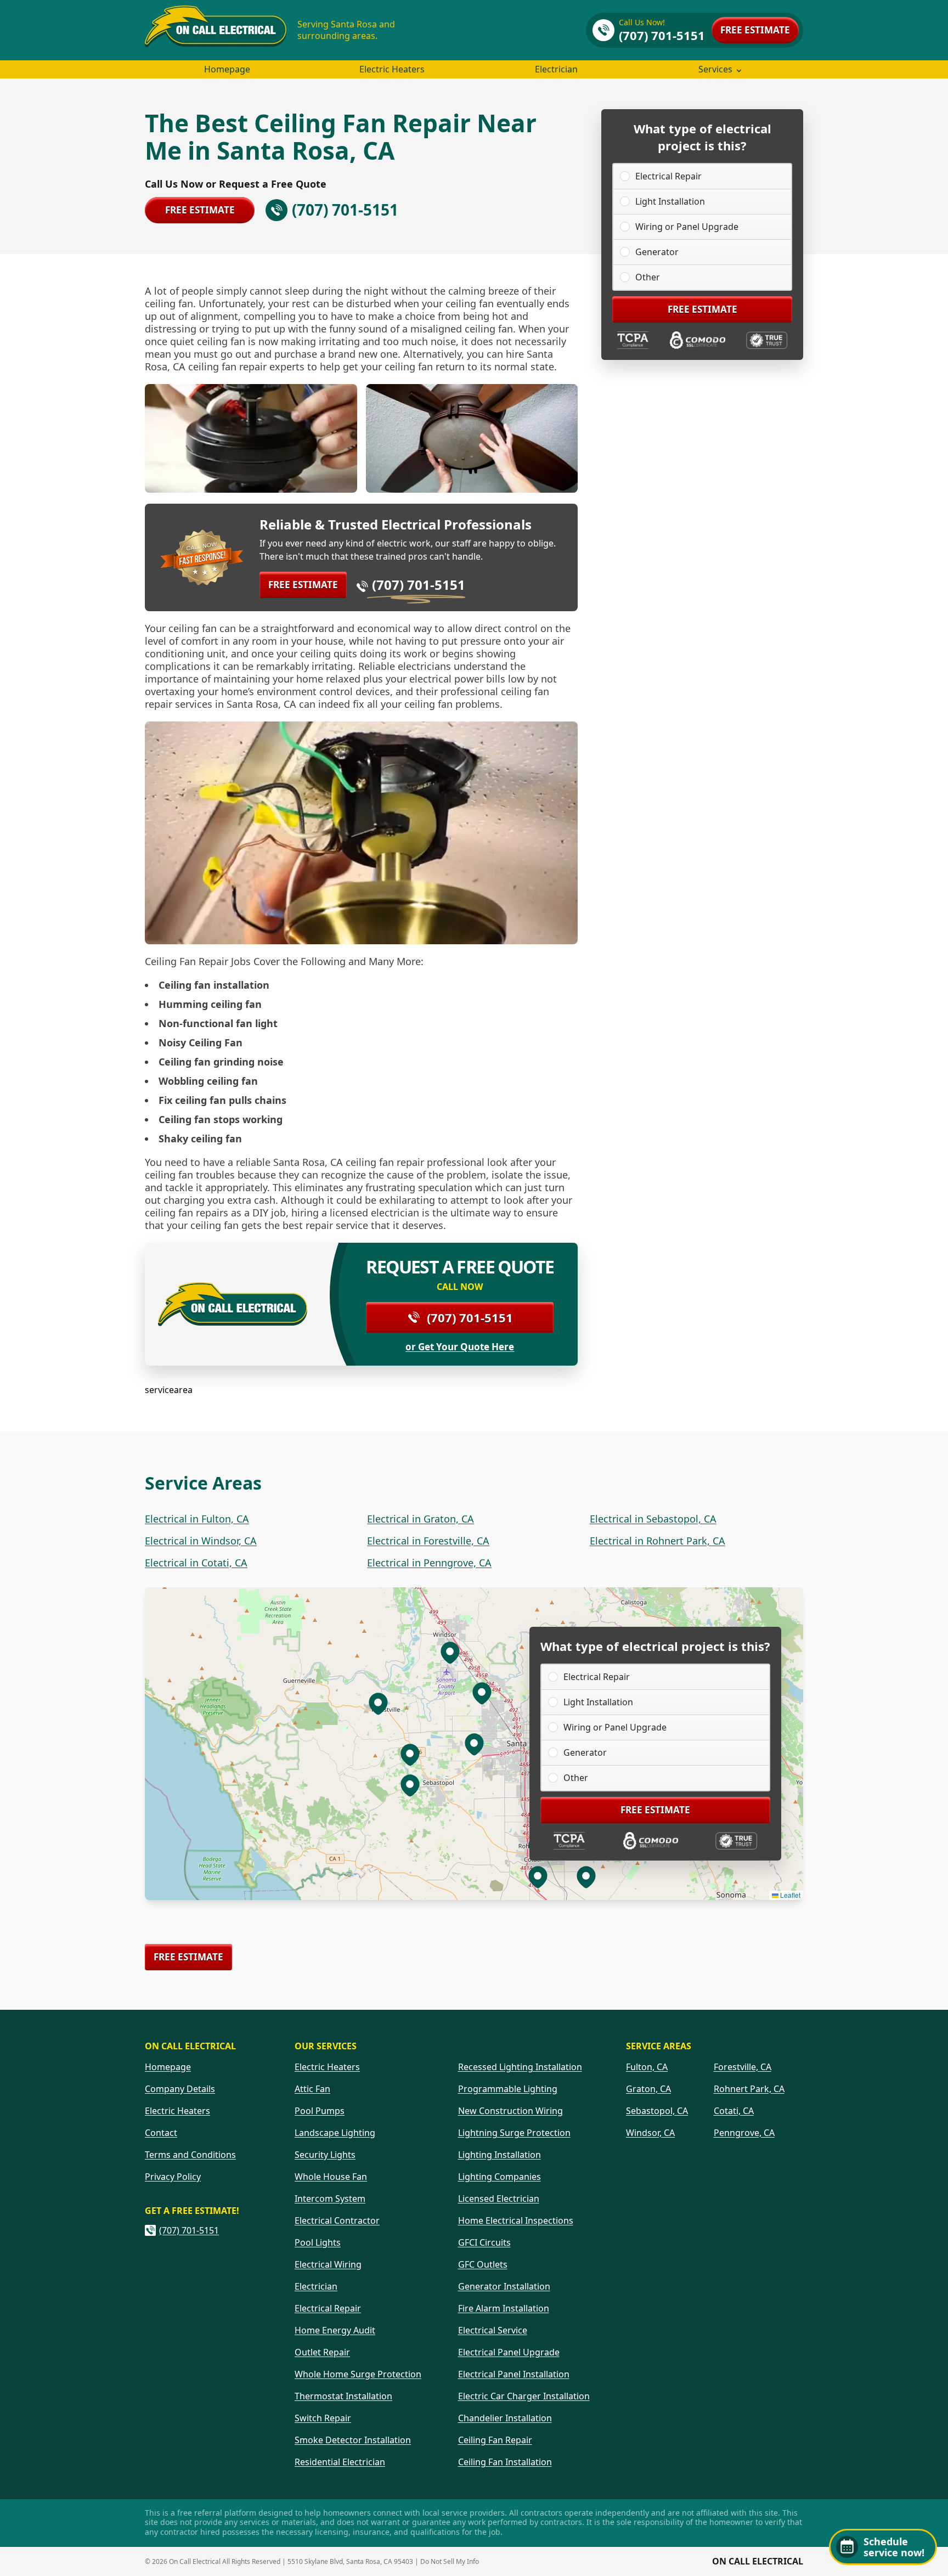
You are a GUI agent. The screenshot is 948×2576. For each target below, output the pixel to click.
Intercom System (330, 2199)
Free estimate (755, 30)
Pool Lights (318, 2242)
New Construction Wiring (510, 2111)
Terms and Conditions (190, 2155)
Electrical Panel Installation (514, 2374)
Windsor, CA (650, 2133)
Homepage (227, 69)
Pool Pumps (320, 2111)
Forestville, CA (743, 2067)
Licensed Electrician (499, 2199)
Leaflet (789, 1895)
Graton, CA (648, 2089)
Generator (657, 252)
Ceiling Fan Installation (505, 2462)
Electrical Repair (668, 176)
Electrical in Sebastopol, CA (653, 1519)
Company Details (180, 2089)
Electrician (556, 69)
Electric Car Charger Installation (524, 2396)
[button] (482, 1693)
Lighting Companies (500, 2177)
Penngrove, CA (744, 2133)
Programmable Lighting (508, 2089)
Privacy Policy (173, 2177)
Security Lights (325, 2155)
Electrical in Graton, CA (421, 1519)
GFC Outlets (483, 2264)
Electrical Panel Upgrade (509, 2352)
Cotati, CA (734, 2111)
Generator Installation (504, 2286)
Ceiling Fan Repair (495, 2440)
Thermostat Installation (343, 2396)
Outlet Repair (322, 2352)
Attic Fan (312, 2089)
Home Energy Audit (335, 2330)
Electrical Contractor (337, 2220)
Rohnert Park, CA (749, 2089)
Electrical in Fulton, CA (197, 1519)
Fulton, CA (647, 2067)
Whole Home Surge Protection (358, 2374)
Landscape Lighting (335, 2133)
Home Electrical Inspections (516, 2220)
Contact (161, 2133)
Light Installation (670, 201)
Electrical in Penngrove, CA (429, 1563)
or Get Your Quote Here (460, 1347)
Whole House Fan (331, 2177)
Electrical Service (493, 2330)
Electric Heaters (392, 69)
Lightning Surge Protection (514, 2133)
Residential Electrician (340, 2462)
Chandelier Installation (505, 2418)
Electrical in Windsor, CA (201, 1541)
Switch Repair (323, 2418)
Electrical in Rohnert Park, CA (658, 1541)
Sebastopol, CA (657, 2111)
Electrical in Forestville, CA (428, 1541)
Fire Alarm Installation (504, 2308)
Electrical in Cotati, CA (196, 1563)
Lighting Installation (500, 2155)
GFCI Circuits (484, 2242)
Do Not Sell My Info (450, 2561)
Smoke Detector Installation (353, 2440)
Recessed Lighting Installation (520, 2067)
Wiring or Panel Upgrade (687, 227)
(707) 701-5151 (419, 585)
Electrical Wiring (328, 2264)
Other (648, 277)
